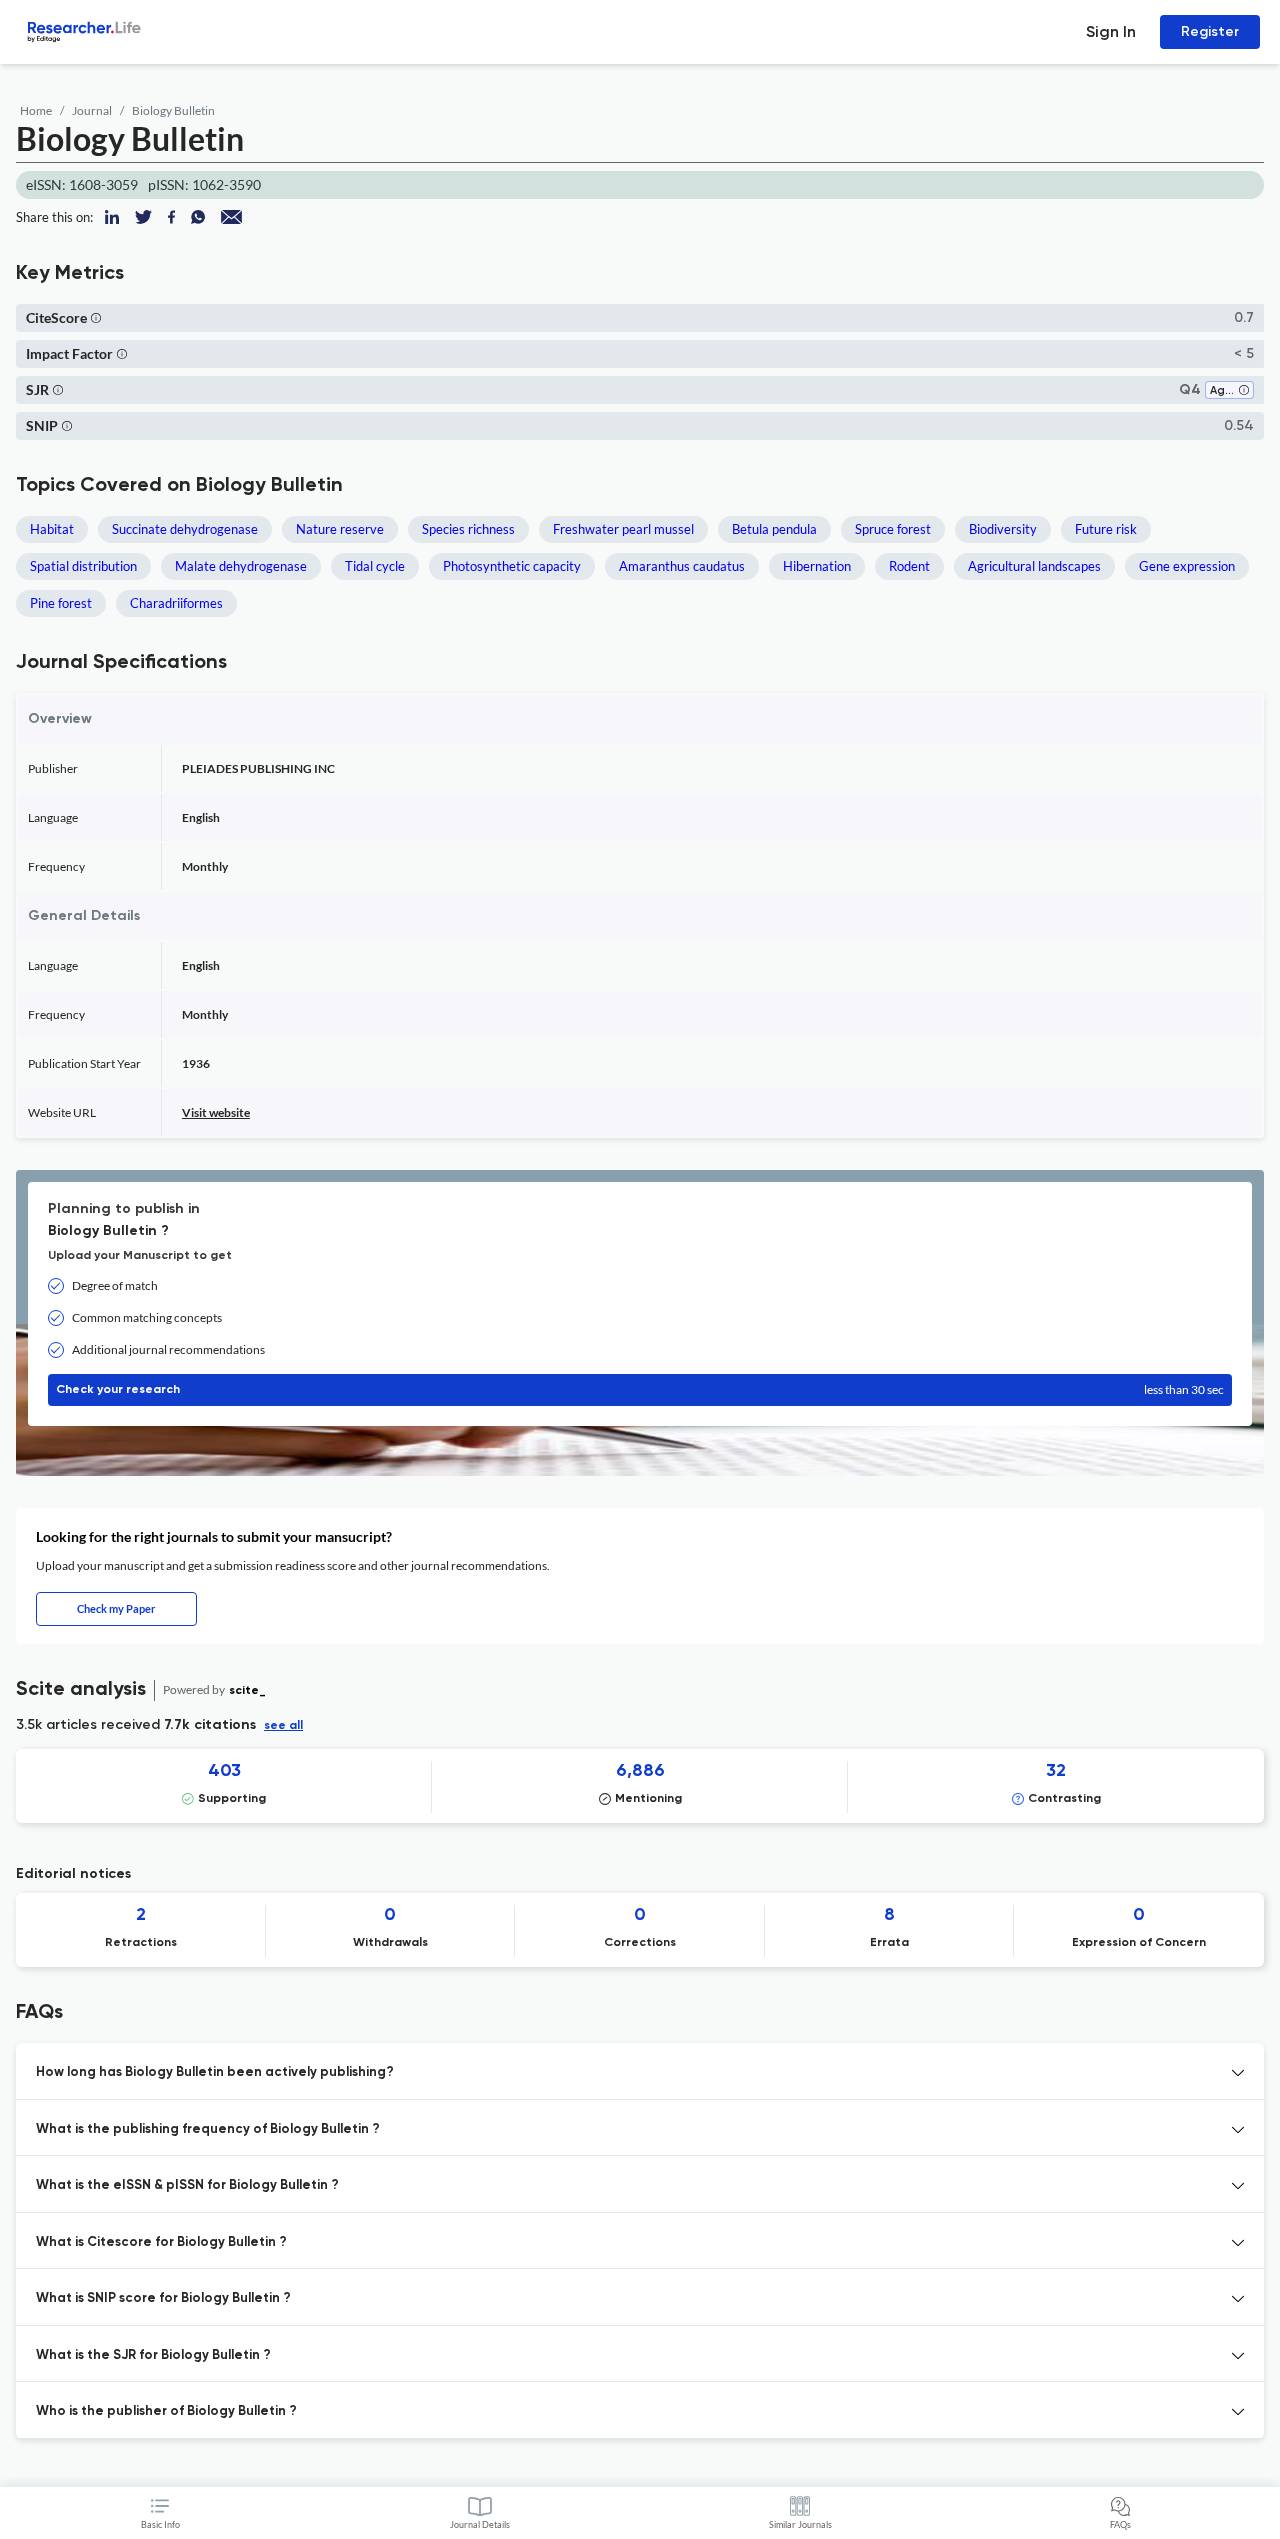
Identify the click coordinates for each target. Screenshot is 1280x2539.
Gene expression (1187, 566)
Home (36, 110)
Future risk (1106, 529)
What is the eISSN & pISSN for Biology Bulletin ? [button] (187, 2185)
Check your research (640, 1389)
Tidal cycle (375, 566)
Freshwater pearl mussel (623, 529)
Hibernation (817, 566)
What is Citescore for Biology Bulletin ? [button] (161, 2242)
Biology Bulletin (173, 110)
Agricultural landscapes (1034, 566)
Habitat (52, 529)
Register (1210, 31)
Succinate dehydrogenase (185, 529)
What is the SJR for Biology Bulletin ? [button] (153, 2355)
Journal (92, 110)
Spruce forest (893, 529)
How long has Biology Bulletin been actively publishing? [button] (215, 2072)
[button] (96, 317)
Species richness (468, 529)
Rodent (909, 566)
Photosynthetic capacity (512, 566)
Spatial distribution (83, 566)
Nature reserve (340, 529)
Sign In (1111, 31)
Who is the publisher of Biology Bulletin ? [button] (166, 2411)
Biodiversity (1003, 529)
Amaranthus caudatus (682, 566)
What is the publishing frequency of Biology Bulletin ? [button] (208, 2129)
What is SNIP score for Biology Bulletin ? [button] (163, 2298)
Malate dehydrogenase (241, 566)
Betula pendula (774, 529)
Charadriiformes (176, 603)
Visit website (216, 1112)
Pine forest (61, 603)
